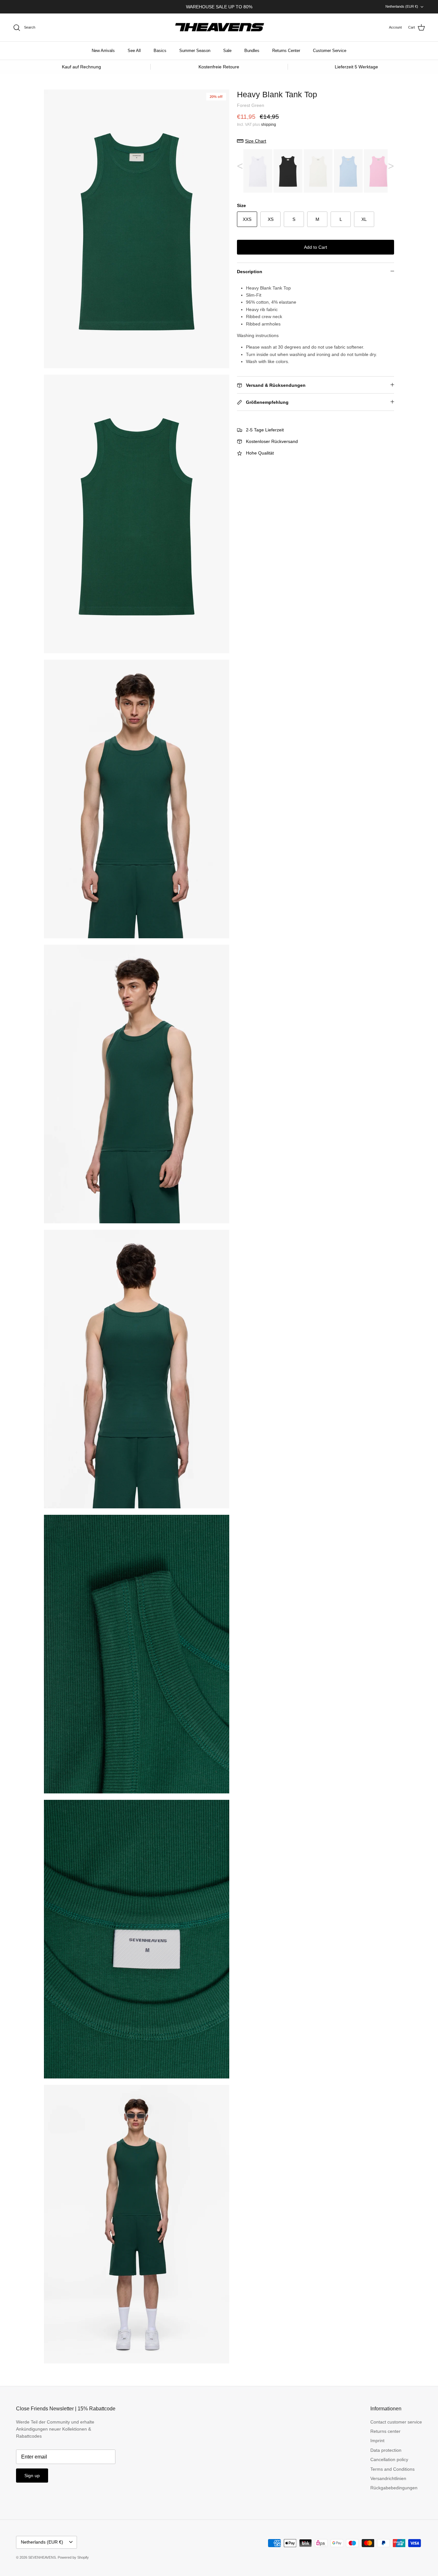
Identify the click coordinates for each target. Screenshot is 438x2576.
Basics (160, 51)
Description (250, 272)
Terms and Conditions (392, 2469)
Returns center (385, 2431)
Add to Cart (316, 247)
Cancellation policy (389, 2459)
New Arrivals (103, 51)
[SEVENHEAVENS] (219, 28)
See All (134, 51)
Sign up (32, 2476)
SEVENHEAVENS (42, 2557)
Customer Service (330, 51)
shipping (269, 125)
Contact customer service (396, 2422)
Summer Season (195, 51)
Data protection (386, 2450)
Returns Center (286, 51)
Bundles (252, 51)
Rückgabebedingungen (394, 2488)
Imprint (377, 2441)
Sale (227, 51)
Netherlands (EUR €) (402, 6)
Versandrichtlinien (388, 2478)
